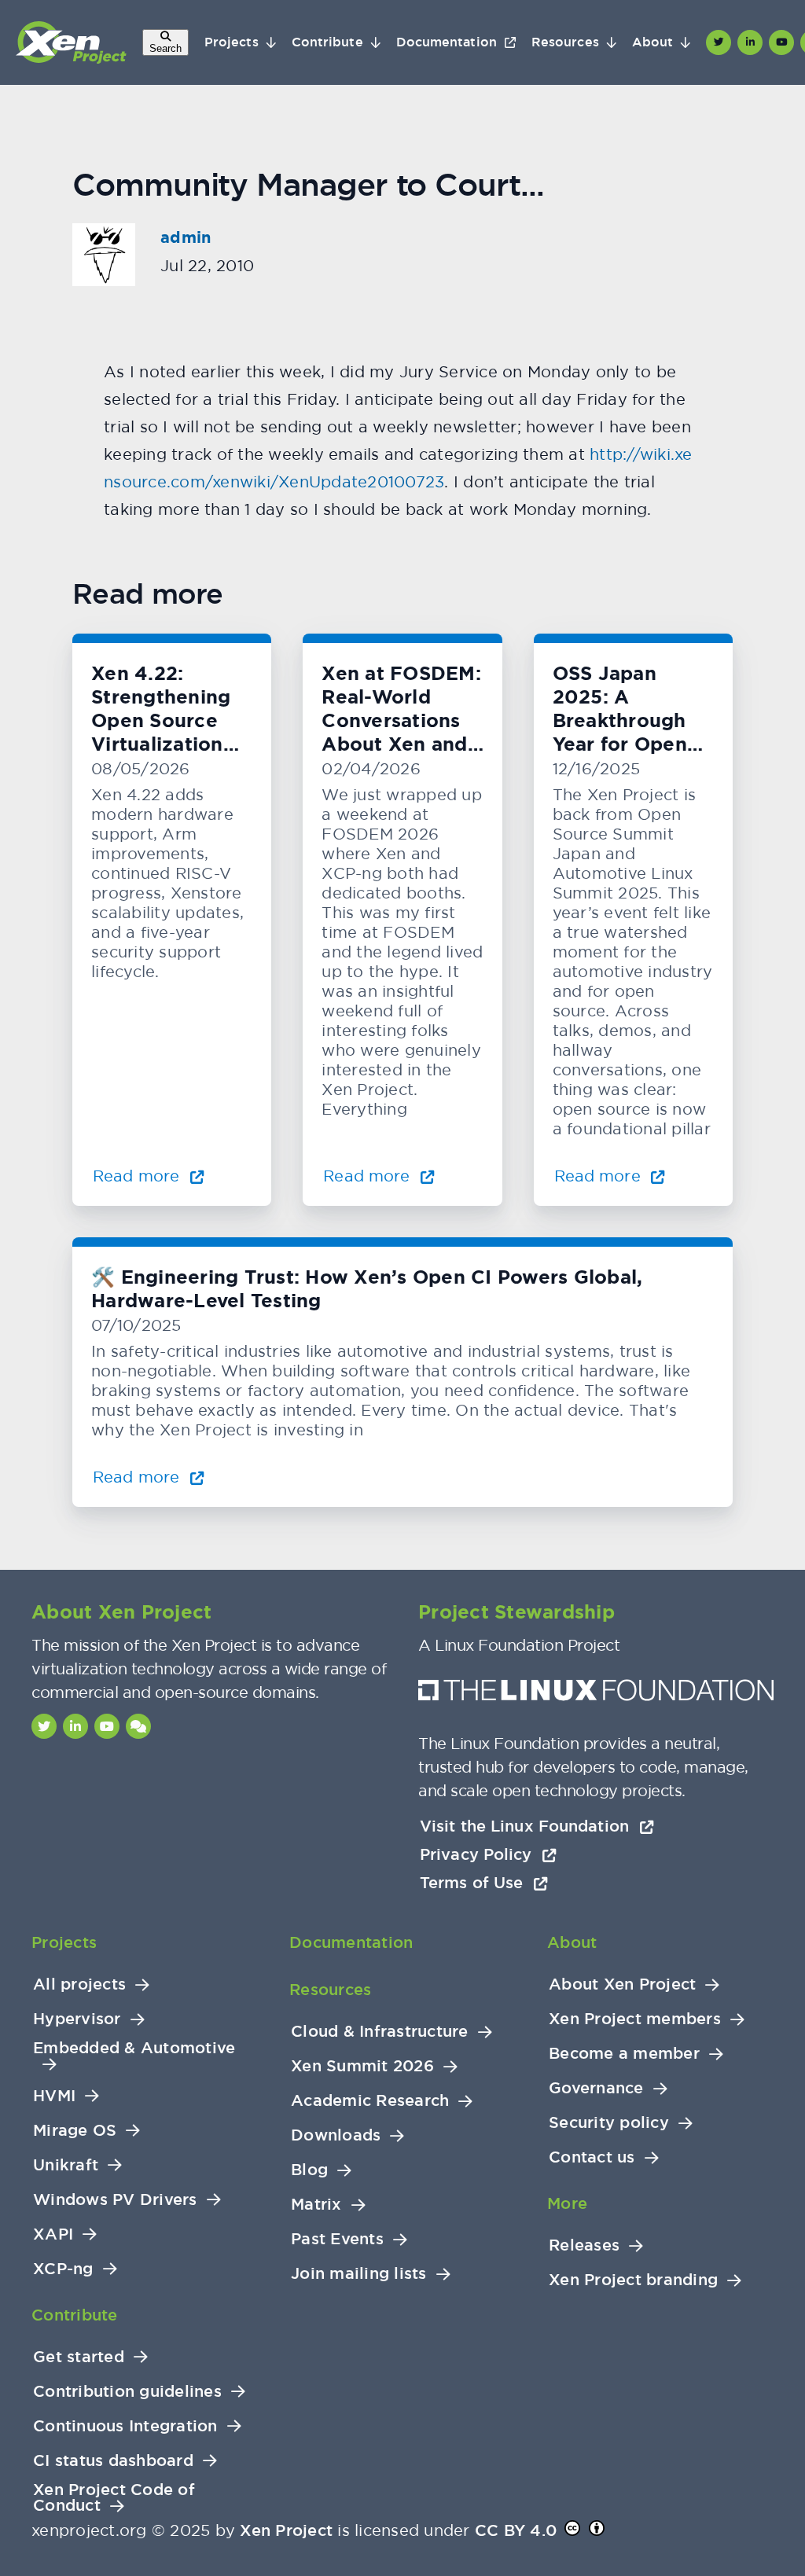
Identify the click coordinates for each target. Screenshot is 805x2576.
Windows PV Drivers (115, 2200)
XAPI (53, 2234)
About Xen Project (622, 1984)
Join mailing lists (359, 2274)
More (567, 2203)
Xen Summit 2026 (362, 2066)
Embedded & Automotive (134, 2048)
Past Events (337, 2239)
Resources (565, 42)
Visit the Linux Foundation (527, 1826)
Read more (138, 1176)
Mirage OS (75, 2131)
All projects (79, 1984)
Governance (596, 2088)
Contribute (327, 42)
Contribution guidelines (127, 2392)
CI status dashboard (113, 2461)
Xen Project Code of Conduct (114, 2498)
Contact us (592, 2157)
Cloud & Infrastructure (380, 2032)
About (652, 42)
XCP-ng (63, 2269)
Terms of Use (474, 1883)
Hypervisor (77, 2019)
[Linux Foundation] (596, 1694)
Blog (309, 2170)
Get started (79, 2357)
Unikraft (66, 2165)
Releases (584, 2245)
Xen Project (286, 2530)
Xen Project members (635, 2019)
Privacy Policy (478, 1854)
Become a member (624, 2054)
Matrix (316, 2205)
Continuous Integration (125, 2426)
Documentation (447, 42)
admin (186, 237)
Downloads (336, 2135)
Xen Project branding (633, 2280)
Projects (232, 42)
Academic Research (370, 2101)
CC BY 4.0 (516, 2530)
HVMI (54, 2096)
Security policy (609, 2123)
